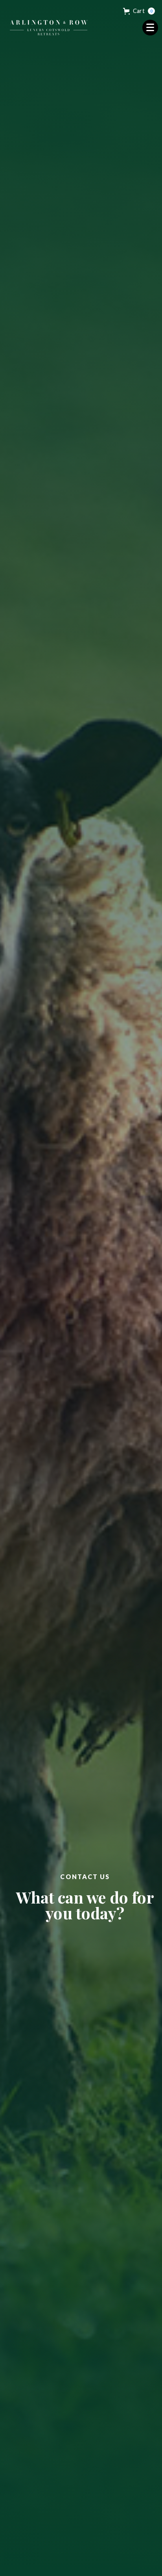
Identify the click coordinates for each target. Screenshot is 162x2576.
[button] (139, 11)
